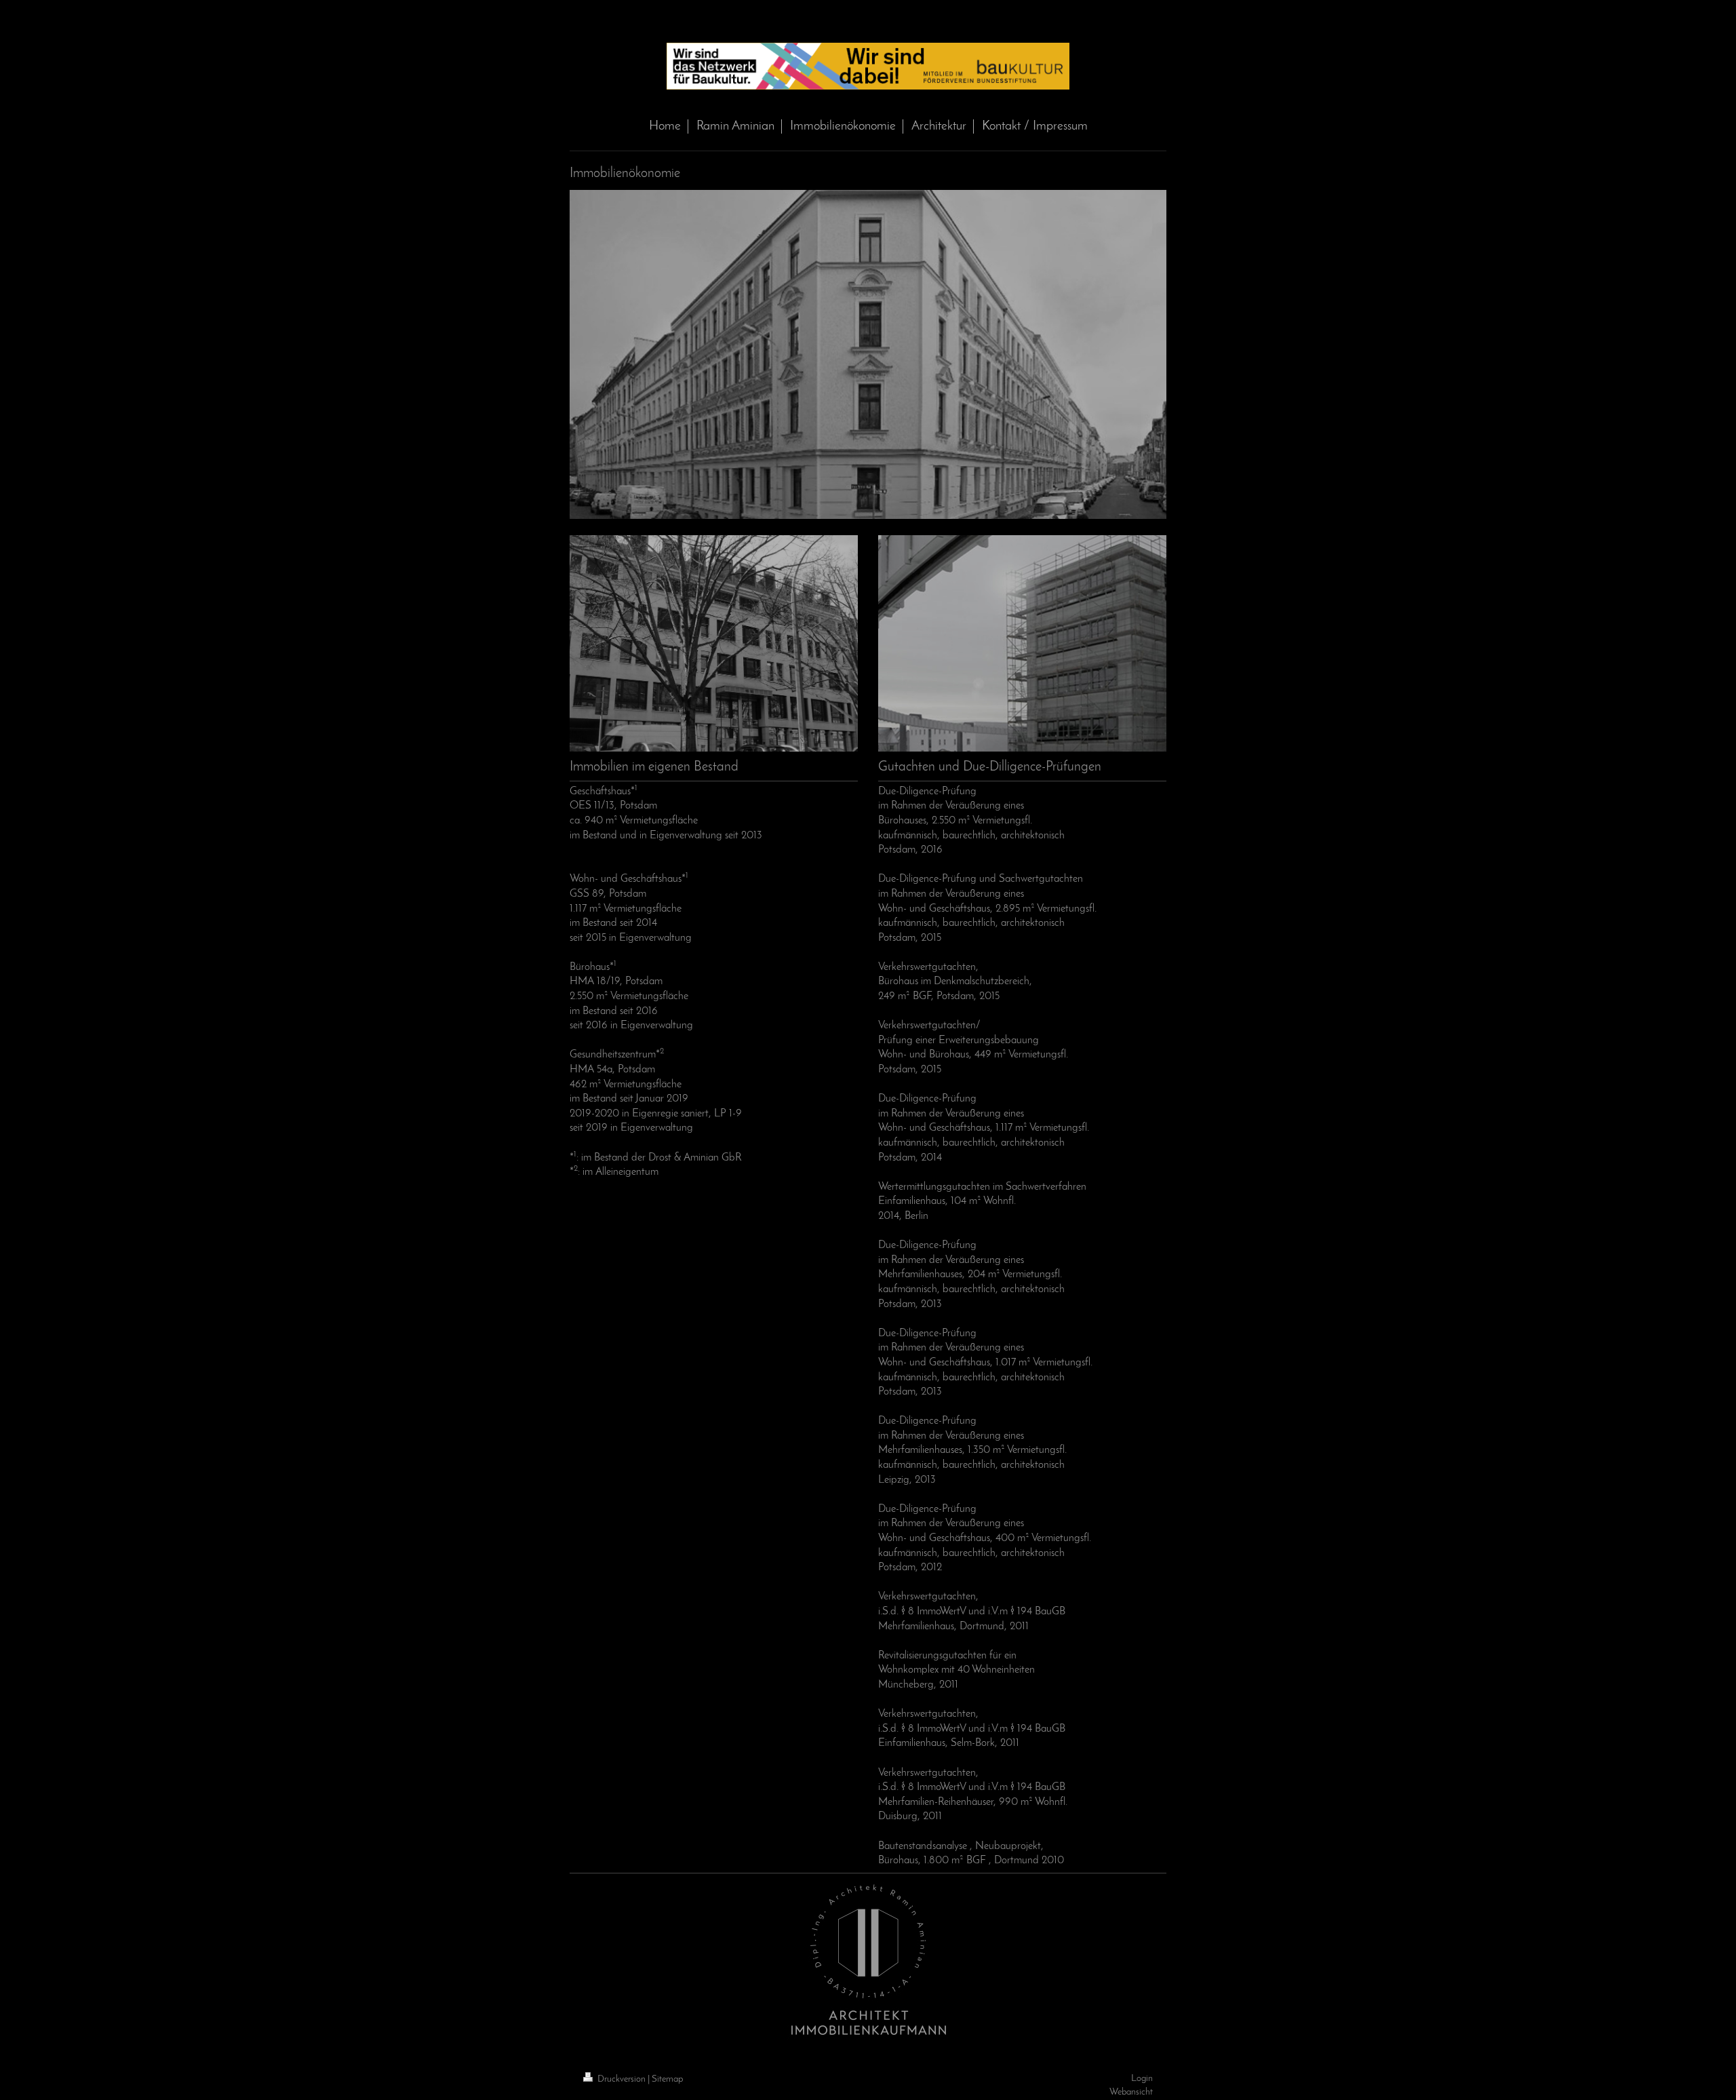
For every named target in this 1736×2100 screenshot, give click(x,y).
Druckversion (622, 2079)
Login (1142, 2079)
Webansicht (1131, 2092)
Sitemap (667, 2079)
